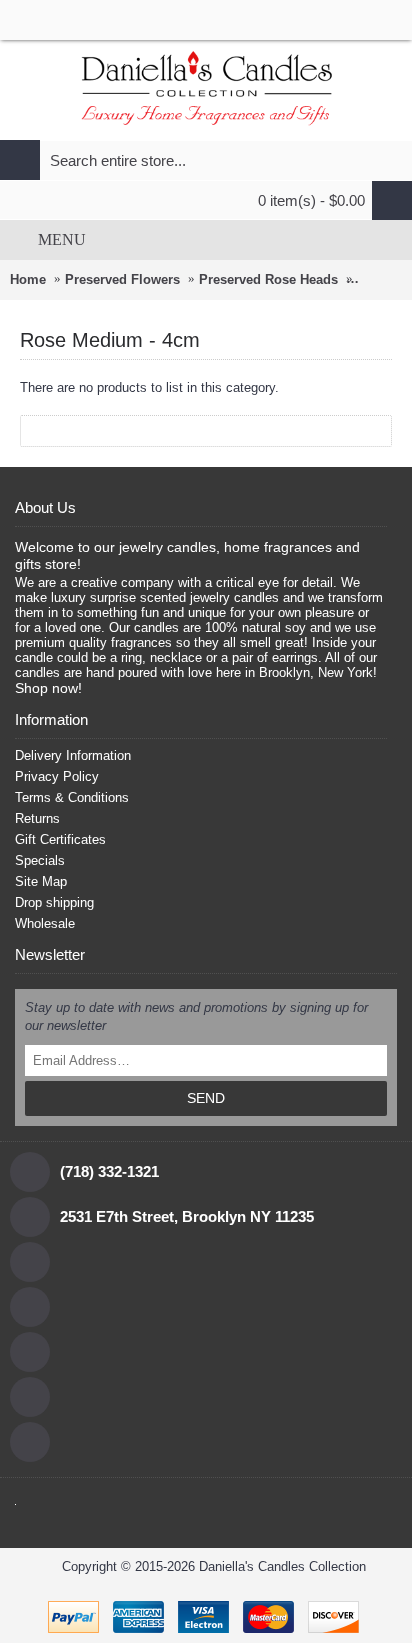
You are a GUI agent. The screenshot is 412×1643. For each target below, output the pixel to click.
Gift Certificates (60, 839)
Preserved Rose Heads (268, 279)
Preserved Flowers (122, 279)
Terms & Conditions (72, 797)
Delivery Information (73, 755)
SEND (206, 1098)
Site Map (41, 881)
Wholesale (45, 923)
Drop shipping (54, 902)
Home (28, 279)
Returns (37, 818)
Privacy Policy (57, 776)
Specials (40, 860)
